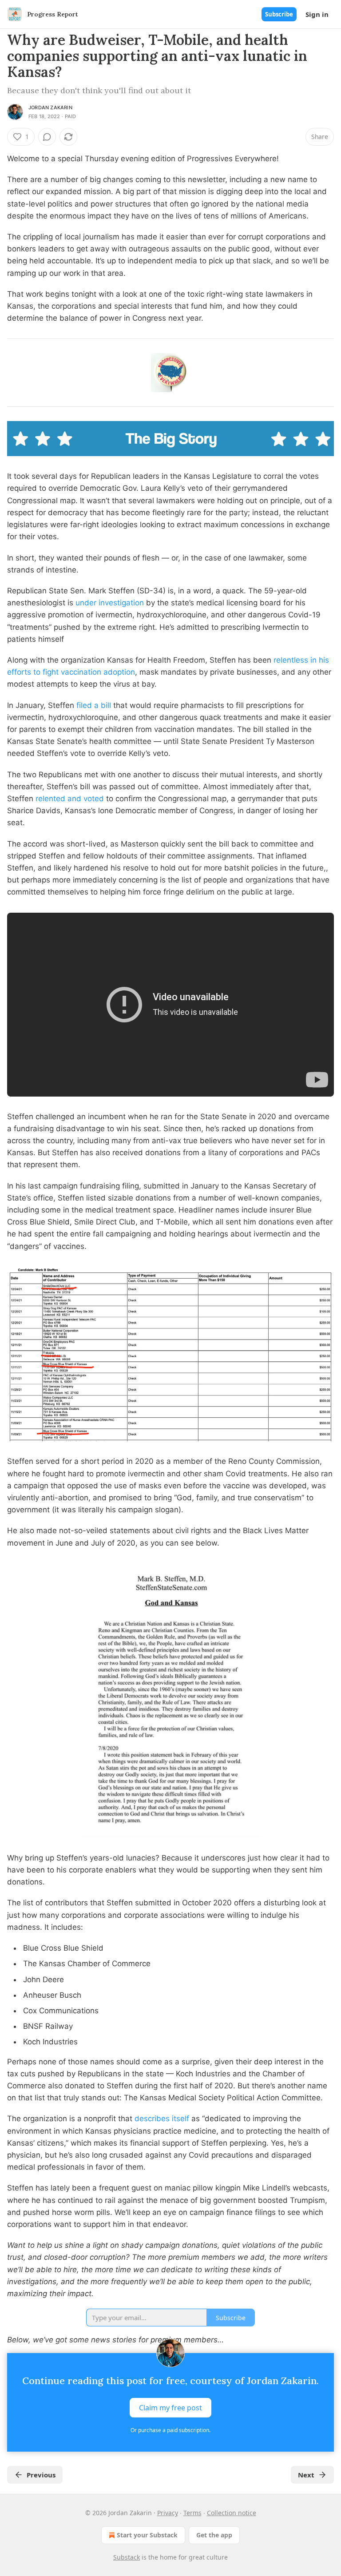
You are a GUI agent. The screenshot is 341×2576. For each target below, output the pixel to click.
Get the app (214, 2535)
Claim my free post (170, 2408)
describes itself (162, 2119)
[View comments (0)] (47, 137)
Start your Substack (147, 2535)
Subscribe (279, 14)
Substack (127, 2557)
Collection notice (232, 2513)
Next (306, 2475)
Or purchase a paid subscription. (170, 2430)
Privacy (168, 2513)
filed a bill (94, 705)
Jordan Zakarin (50, 107)
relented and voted (70, 799)
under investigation (110, 603)
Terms (192, 2513)
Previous (41, 2475)
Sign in (317, 14)
